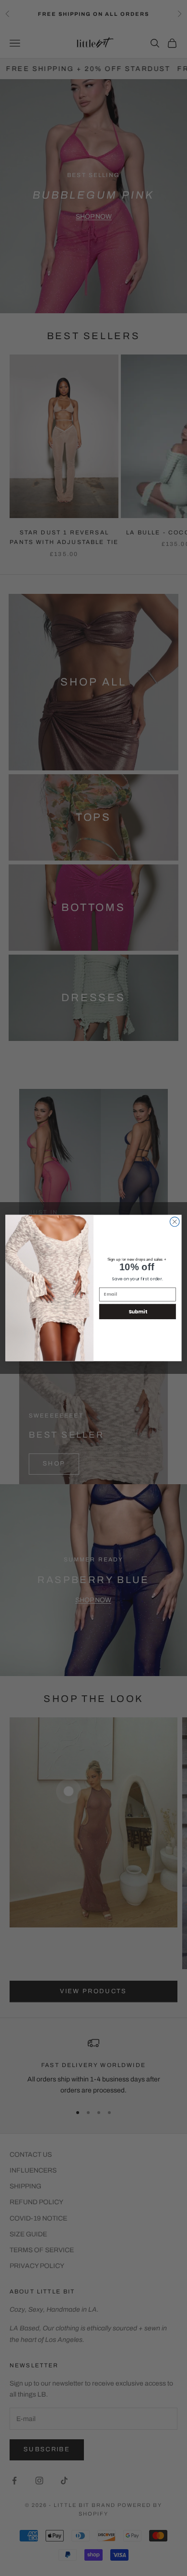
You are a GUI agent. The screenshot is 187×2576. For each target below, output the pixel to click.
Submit (138, 1312)
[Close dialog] (175, 1222)
